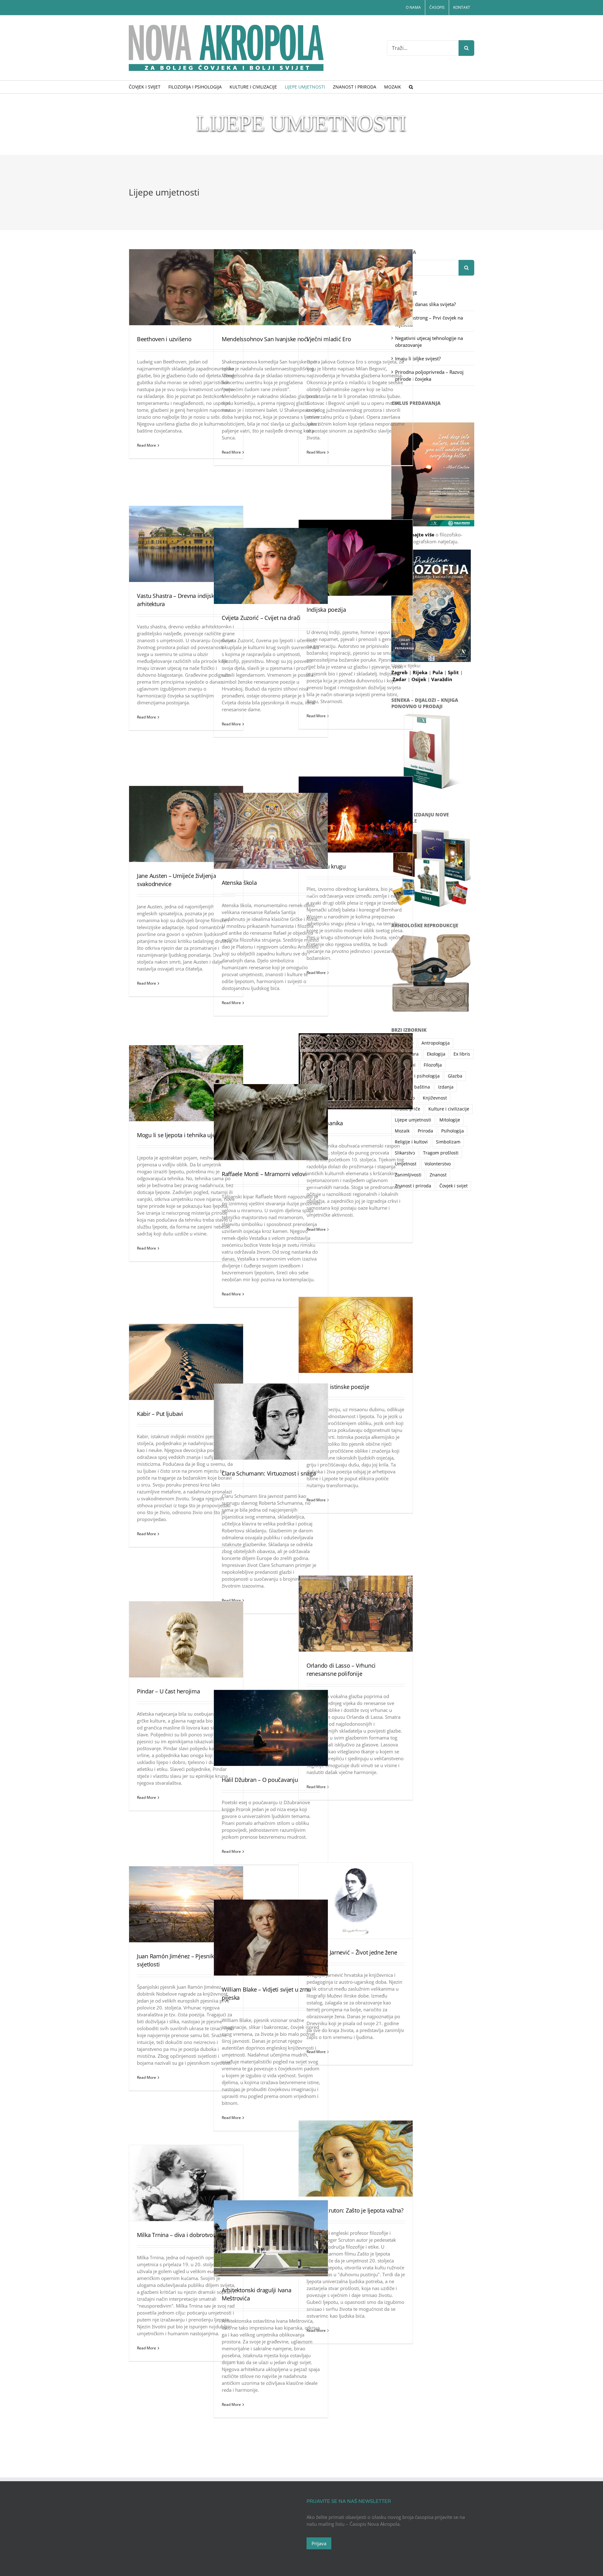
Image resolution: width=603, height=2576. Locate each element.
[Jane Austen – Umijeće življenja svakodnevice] (186, 824)
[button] (411, 87)
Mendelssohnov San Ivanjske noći (265, 339)
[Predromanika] (356, 1071)
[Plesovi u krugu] (356, 815)
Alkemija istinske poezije (338, 1387)
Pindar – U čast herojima (168, 1691)
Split (454, 672)
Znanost (438, 1175)
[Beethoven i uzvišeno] (186, 287)
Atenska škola (239, 883)
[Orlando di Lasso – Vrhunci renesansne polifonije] (356, 1614)
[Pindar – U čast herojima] (186, 1639)
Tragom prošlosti (441, 1153)
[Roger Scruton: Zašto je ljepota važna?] (356, 2159)
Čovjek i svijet (454, 1186)
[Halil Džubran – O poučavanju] (271, 1728)
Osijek (419, 679)
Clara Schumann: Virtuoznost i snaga (269, 1473)
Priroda (425, 1131)
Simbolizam (448, 1142)
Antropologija (436, 1043)
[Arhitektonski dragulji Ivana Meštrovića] (271, 2238)
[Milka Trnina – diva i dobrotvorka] (186, 2183)
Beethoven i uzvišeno (164, 339)
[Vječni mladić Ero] (356, 287)
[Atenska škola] (271, 831)
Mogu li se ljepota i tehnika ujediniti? (184, 1135)
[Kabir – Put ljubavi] (186, 1362)
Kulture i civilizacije (449, 1109)
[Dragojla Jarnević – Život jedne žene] (356, 1901)
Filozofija (433, 1065)
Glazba (455, 1076)
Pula (438, 672)
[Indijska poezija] (356, 558)
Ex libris (462, 1054)
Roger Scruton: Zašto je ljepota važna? (355, 2210)
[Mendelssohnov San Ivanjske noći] (271, 287)
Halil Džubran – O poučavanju (260, 1780)
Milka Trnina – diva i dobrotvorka (179, 2235)
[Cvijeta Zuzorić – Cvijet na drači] (271, 566)
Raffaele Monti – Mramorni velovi (264, 1174)
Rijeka (421, 672)
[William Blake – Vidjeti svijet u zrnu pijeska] (271, 1938)
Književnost (435, 1098)
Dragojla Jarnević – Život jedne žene (352, 1952)
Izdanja (446, 1087)
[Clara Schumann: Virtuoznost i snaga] (271, 1422)
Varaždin (442, 679)
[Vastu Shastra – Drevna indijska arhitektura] (186, 544)
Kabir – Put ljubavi (160, 1414)
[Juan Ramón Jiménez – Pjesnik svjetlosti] (186, 1904)
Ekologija (436, 1054)
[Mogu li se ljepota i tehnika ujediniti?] (186, 1083)
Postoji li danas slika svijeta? (425, 304)
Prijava (319, 2543)
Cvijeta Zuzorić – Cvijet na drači (261, 618)
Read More (147, 445)
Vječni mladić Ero (329, 339)
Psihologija (453, 1131)
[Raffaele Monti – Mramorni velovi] (271, 1122)
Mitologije (450, 1120)
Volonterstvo (438, 1164)
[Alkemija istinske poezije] (356, 1335)
